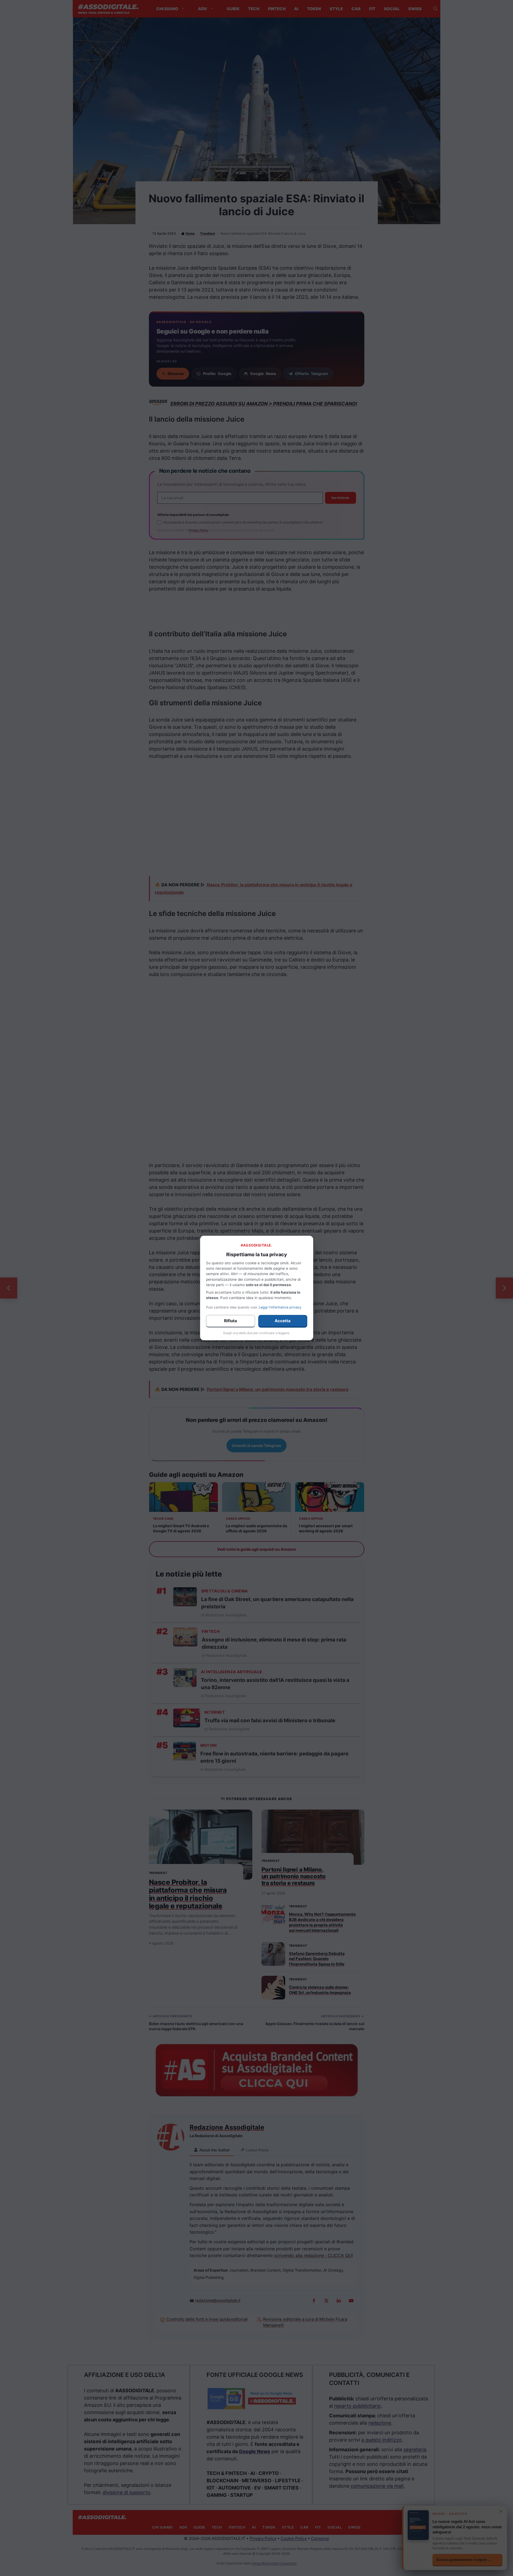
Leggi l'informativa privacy (280, 1307)
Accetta (283, 1321)
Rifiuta (231, 1321)
